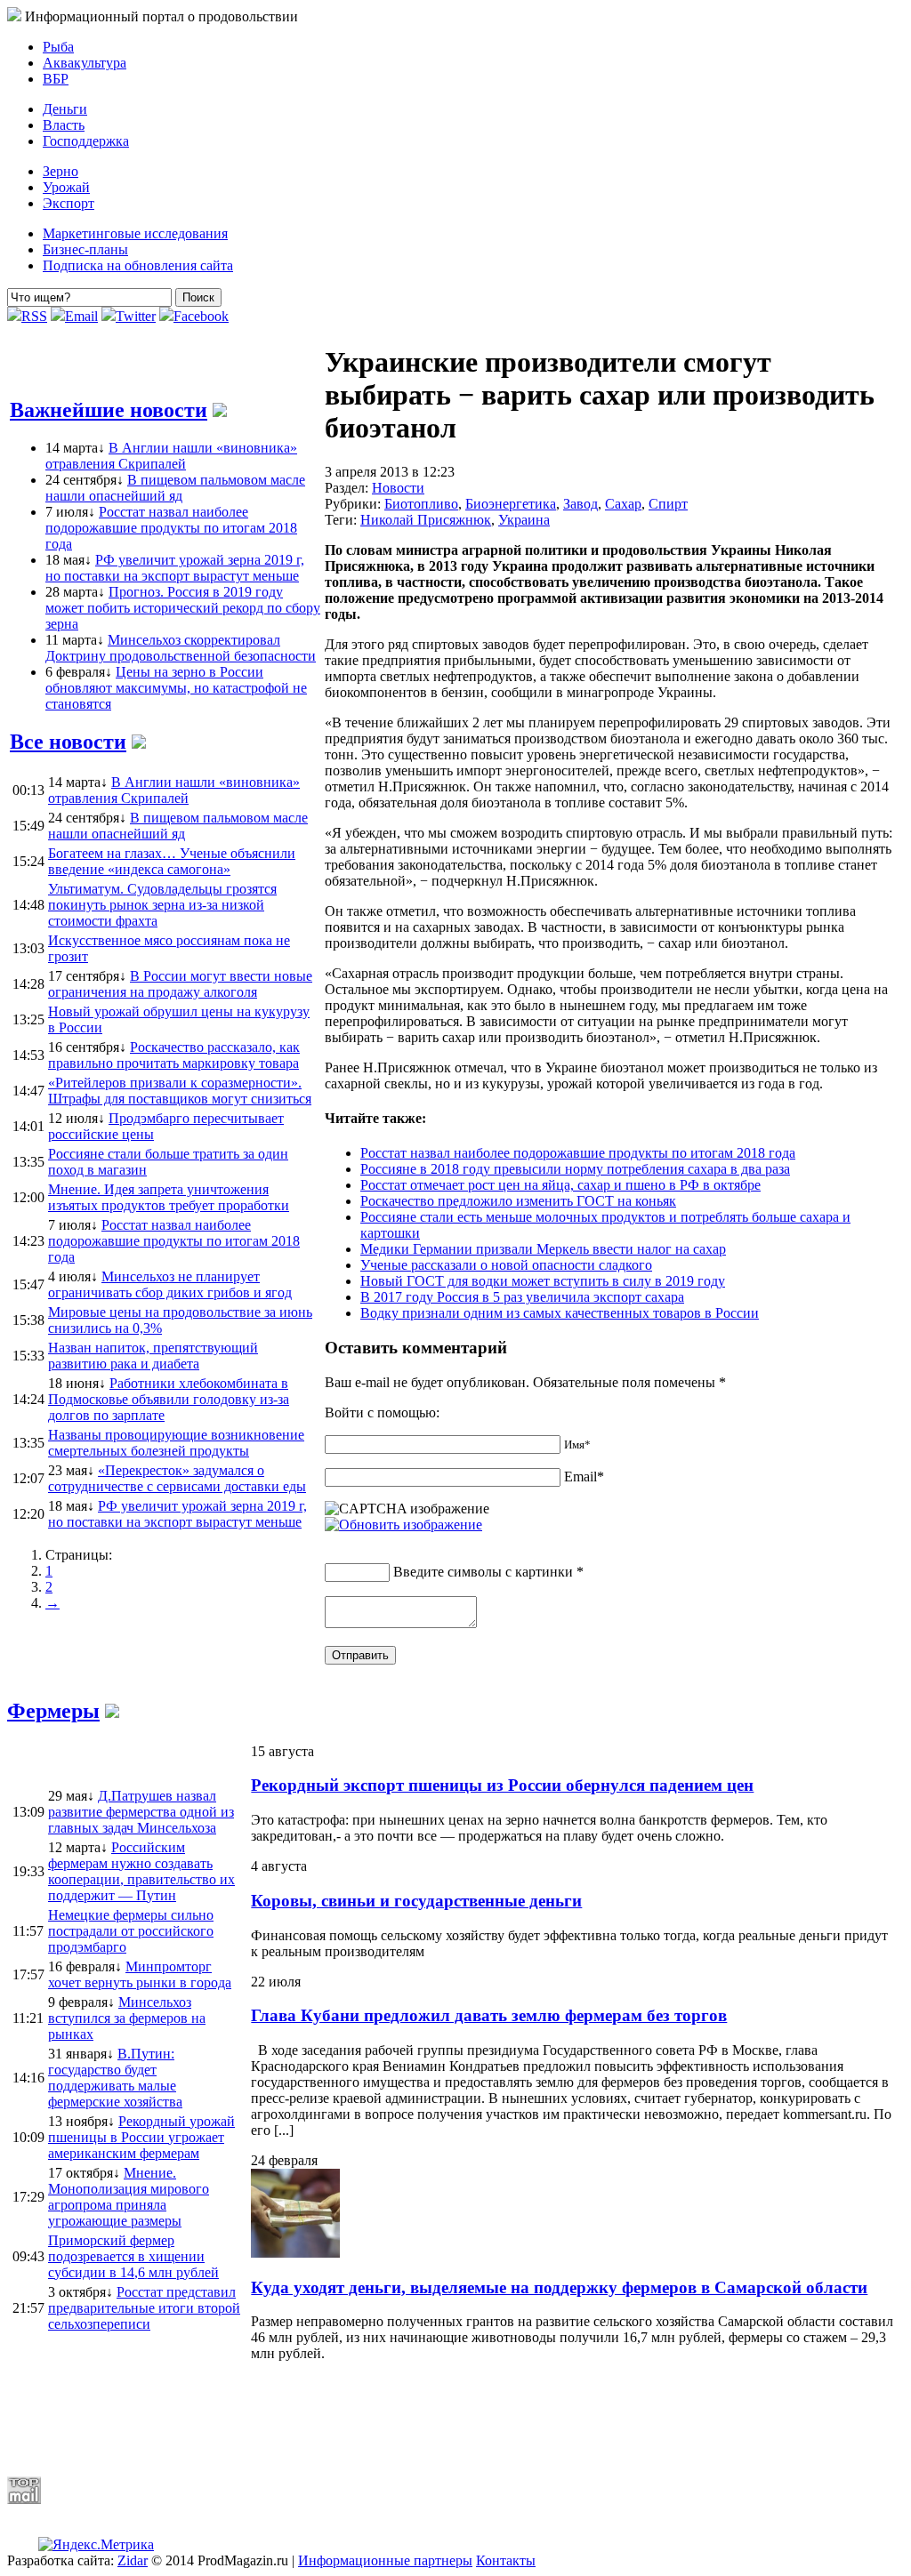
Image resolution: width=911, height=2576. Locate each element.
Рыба (58, 47)
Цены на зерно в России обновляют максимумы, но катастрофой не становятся (176, 688)
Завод (580, 504)
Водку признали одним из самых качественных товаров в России (560, 1313)
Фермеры (53, 1711)
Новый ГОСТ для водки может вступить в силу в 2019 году (543, 1281)
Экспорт (69, 203)
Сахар (623, 504)
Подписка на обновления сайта (138, 265)
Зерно (60, 171)
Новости (398, 488)
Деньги (65, 109)
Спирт (668, 504)
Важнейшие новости (109, 410)
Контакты (506, 2560)
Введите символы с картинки (483, 1572)
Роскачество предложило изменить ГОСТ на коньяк (518, 1201)
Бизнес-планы (85, 249)
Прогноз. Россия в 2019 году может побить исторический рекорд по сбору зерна (183, 608)
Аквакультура (85, 63)
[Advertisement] (439, 2419)
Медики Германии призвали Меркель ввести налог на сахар (543, 1249)
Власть (64, 125)
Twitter (136, 316)
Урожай (66, 187)
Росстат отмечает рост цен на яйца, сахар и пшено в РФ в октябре (560, 1185)
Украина (524, 520)
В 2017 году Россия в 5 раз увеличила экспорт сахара (522, 1297)
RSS (34, 316)
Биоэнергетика (511, 504)
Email (81, 316)
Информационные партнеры (385, 2560)
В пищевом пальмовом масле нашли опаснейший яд (175, 488)
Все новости (68, 742)
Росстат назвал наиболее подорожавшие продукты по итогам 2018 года (171, 528)
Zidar (133, 2560)
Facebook (201, 316)
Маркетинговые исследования (135, 233)
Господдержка (86, 141)
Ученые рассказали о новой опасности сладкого (506, 1265)
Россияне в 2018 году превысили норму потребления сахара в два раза (575, 1169)
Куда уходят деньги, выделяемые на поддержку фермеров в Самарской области (559, 2287)
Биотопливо (421, 504)
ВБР (56, 79)
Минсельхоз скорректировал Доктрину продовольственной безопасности (181, 648)
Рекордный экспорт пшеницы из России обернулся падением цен (502, 1785)
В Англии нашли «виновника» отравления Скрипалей (171, 456)
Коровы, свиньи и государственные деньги (416, 1901)
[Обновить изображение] (403, 1525)
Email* (584, 1477)
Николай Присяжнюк (426, 520)
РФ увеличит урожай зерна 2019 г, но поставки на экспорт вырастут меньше (175, 568)
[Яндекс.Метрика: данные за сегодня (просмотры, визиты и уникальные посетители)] (96, 2545)
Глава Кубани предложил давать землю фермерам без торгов (489, 2015)
